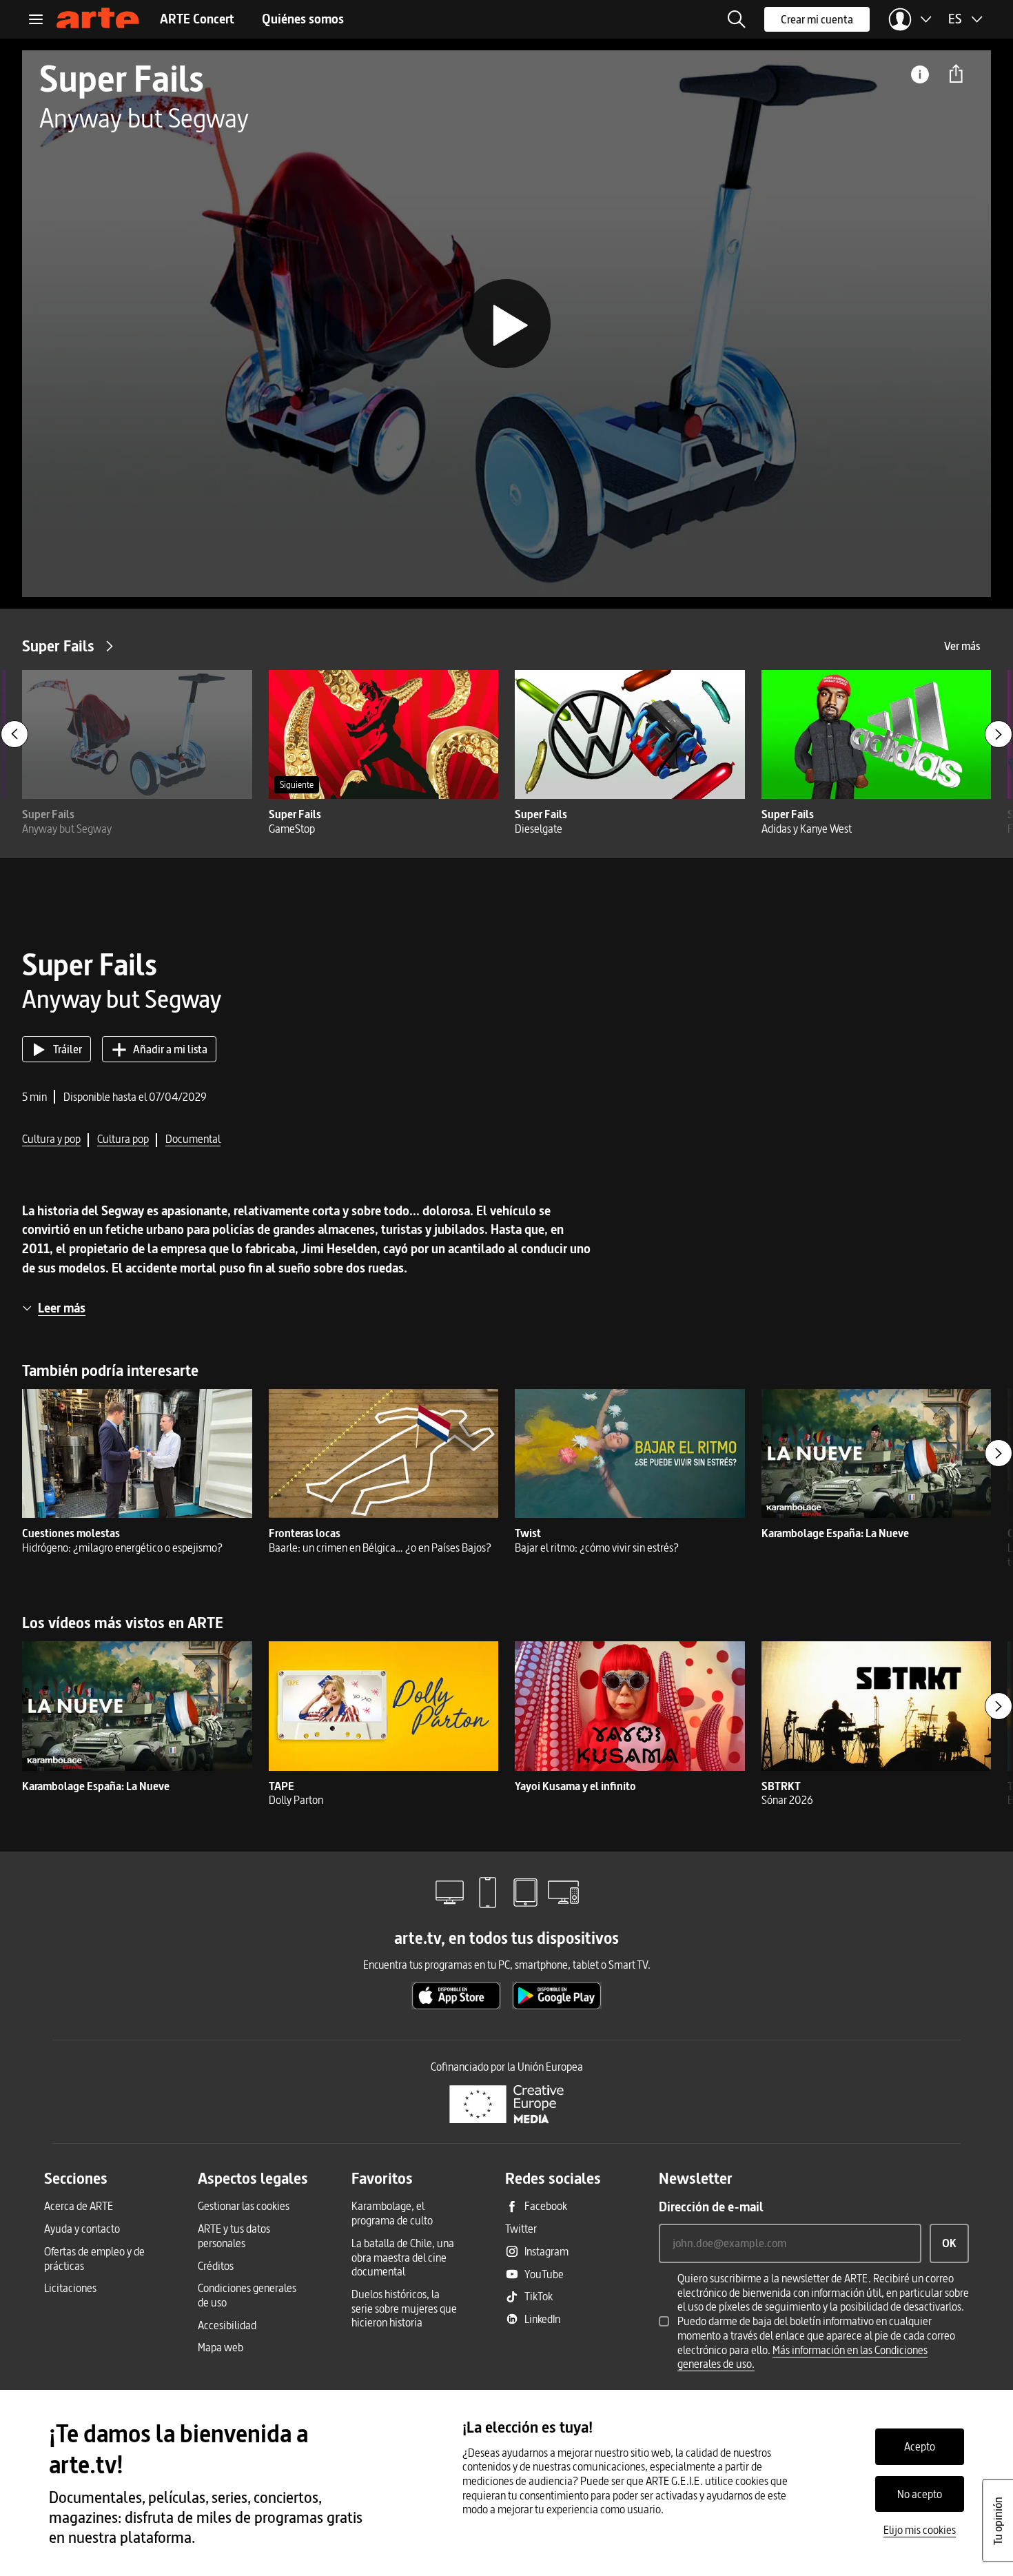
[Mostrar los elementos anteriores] (14, 734)
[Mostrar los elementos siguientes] (999, 734)
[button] (737, 19)
